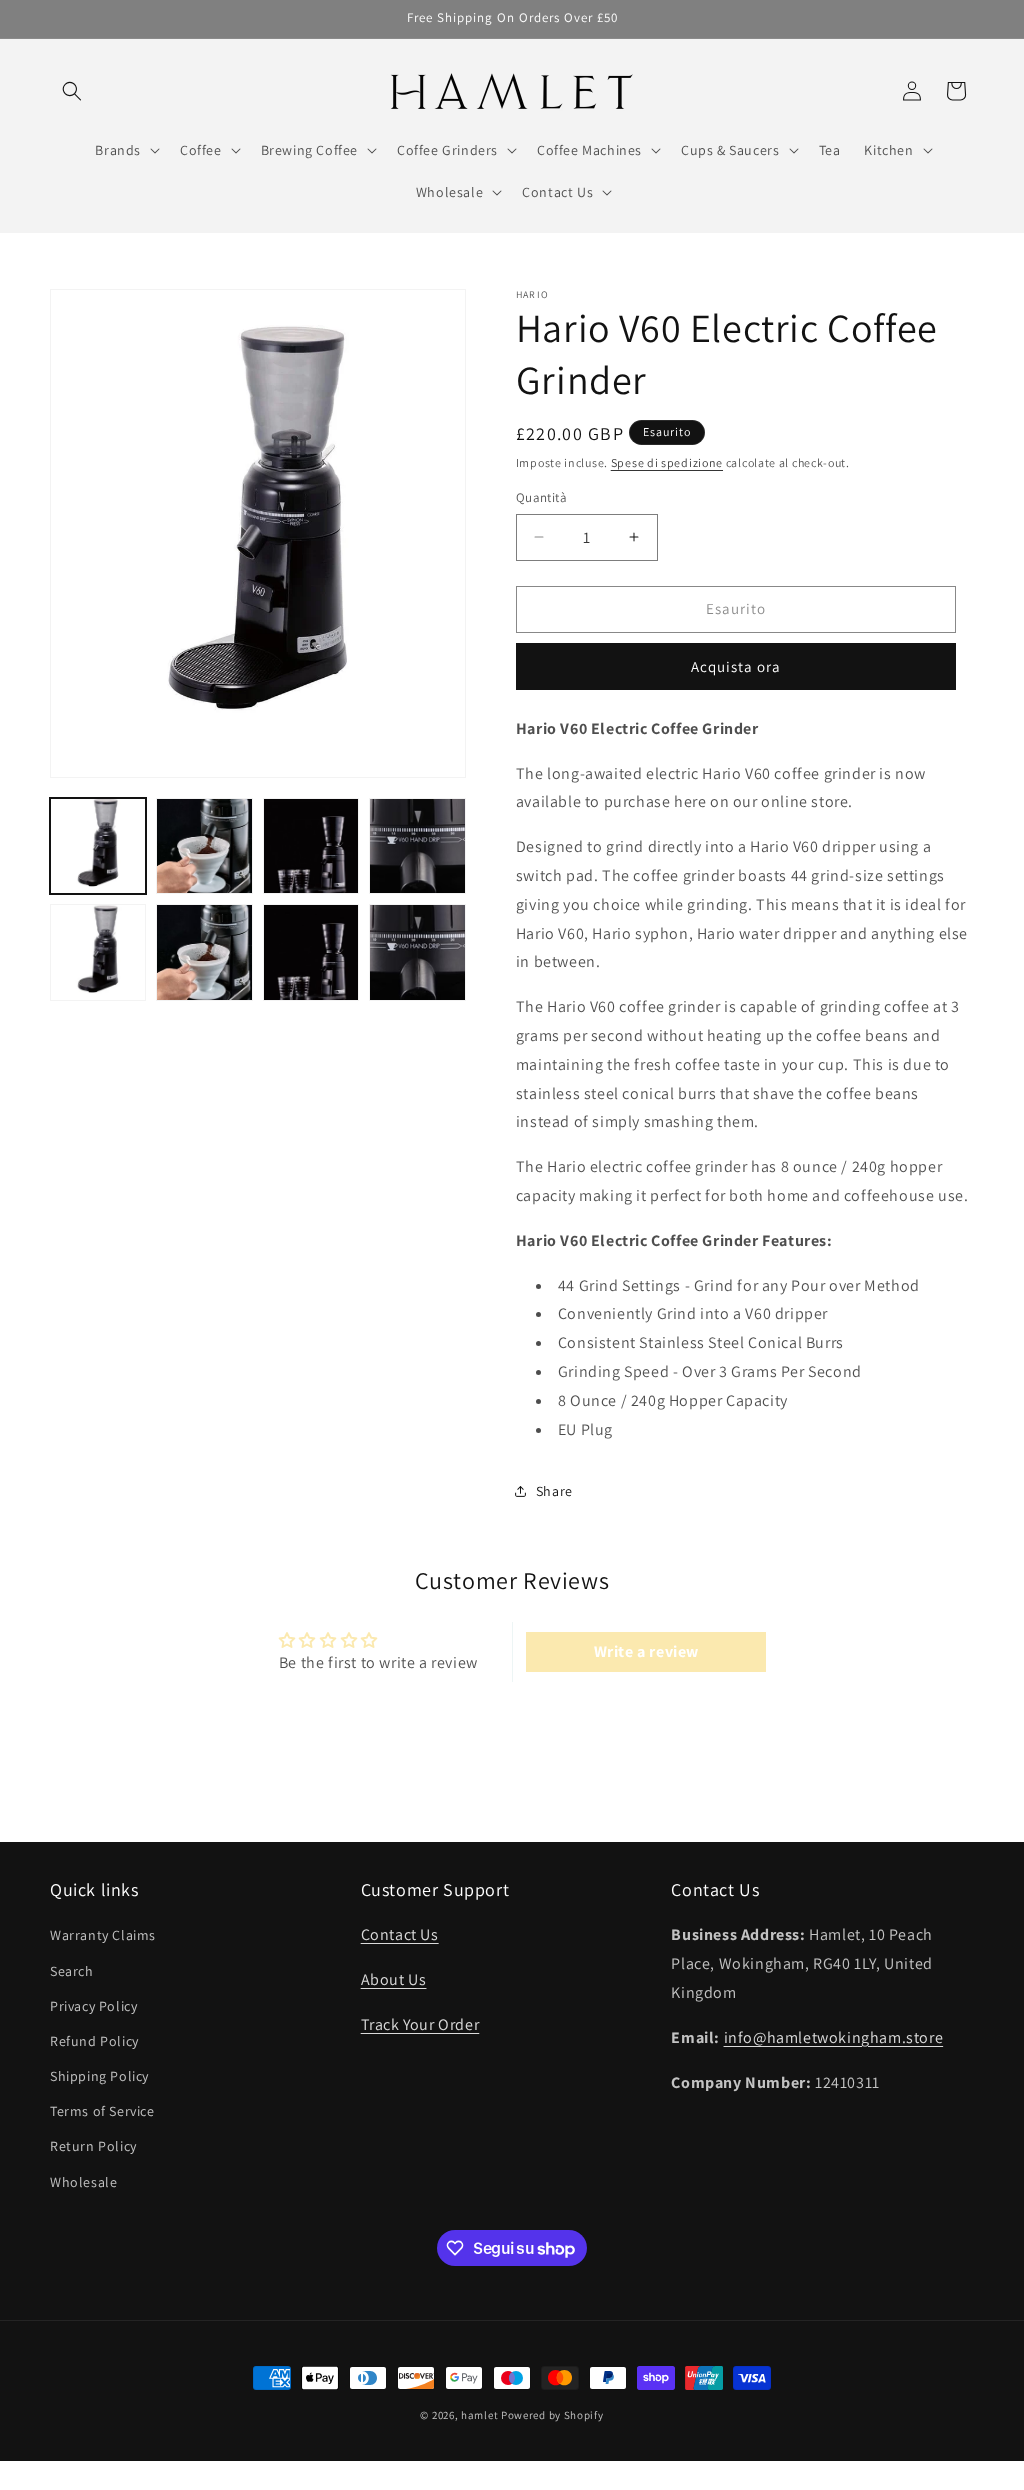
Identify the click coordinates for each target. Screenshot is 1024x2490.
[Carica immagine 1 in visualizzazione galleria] (98, 846)
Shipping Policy (99, 2076)
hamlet (479, 2415)
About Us (394, 1979)
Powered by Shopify (552, 2415)
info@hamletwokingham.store (834, 2037)
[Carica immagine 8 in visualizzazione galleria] (417, 952)
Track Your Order (420, 2024)
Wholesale (83, 2182)
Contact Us (400, 1934)
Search (72, 1971)
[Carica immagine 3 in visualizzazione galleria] (311, 846)
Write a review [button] (646, 1651)
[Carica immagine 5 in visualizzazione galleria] (98, 952)
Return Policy (93, 2146)
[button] (72, 91)
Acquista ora (736, 666)
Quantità (541, 497)
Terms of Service (102, 2111)
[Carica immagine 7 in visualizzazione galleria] (311, 952)
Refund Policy (94, 2041)
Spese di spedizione (667, 462)
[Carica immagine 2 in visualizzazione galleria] (204, 846)
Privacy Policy (93, 2006)
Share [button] (554, 1491)
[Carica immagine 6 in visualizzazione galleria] (204, 952)
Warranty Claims (103, 1935)
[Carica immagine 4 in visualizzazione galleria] (417, 846)
